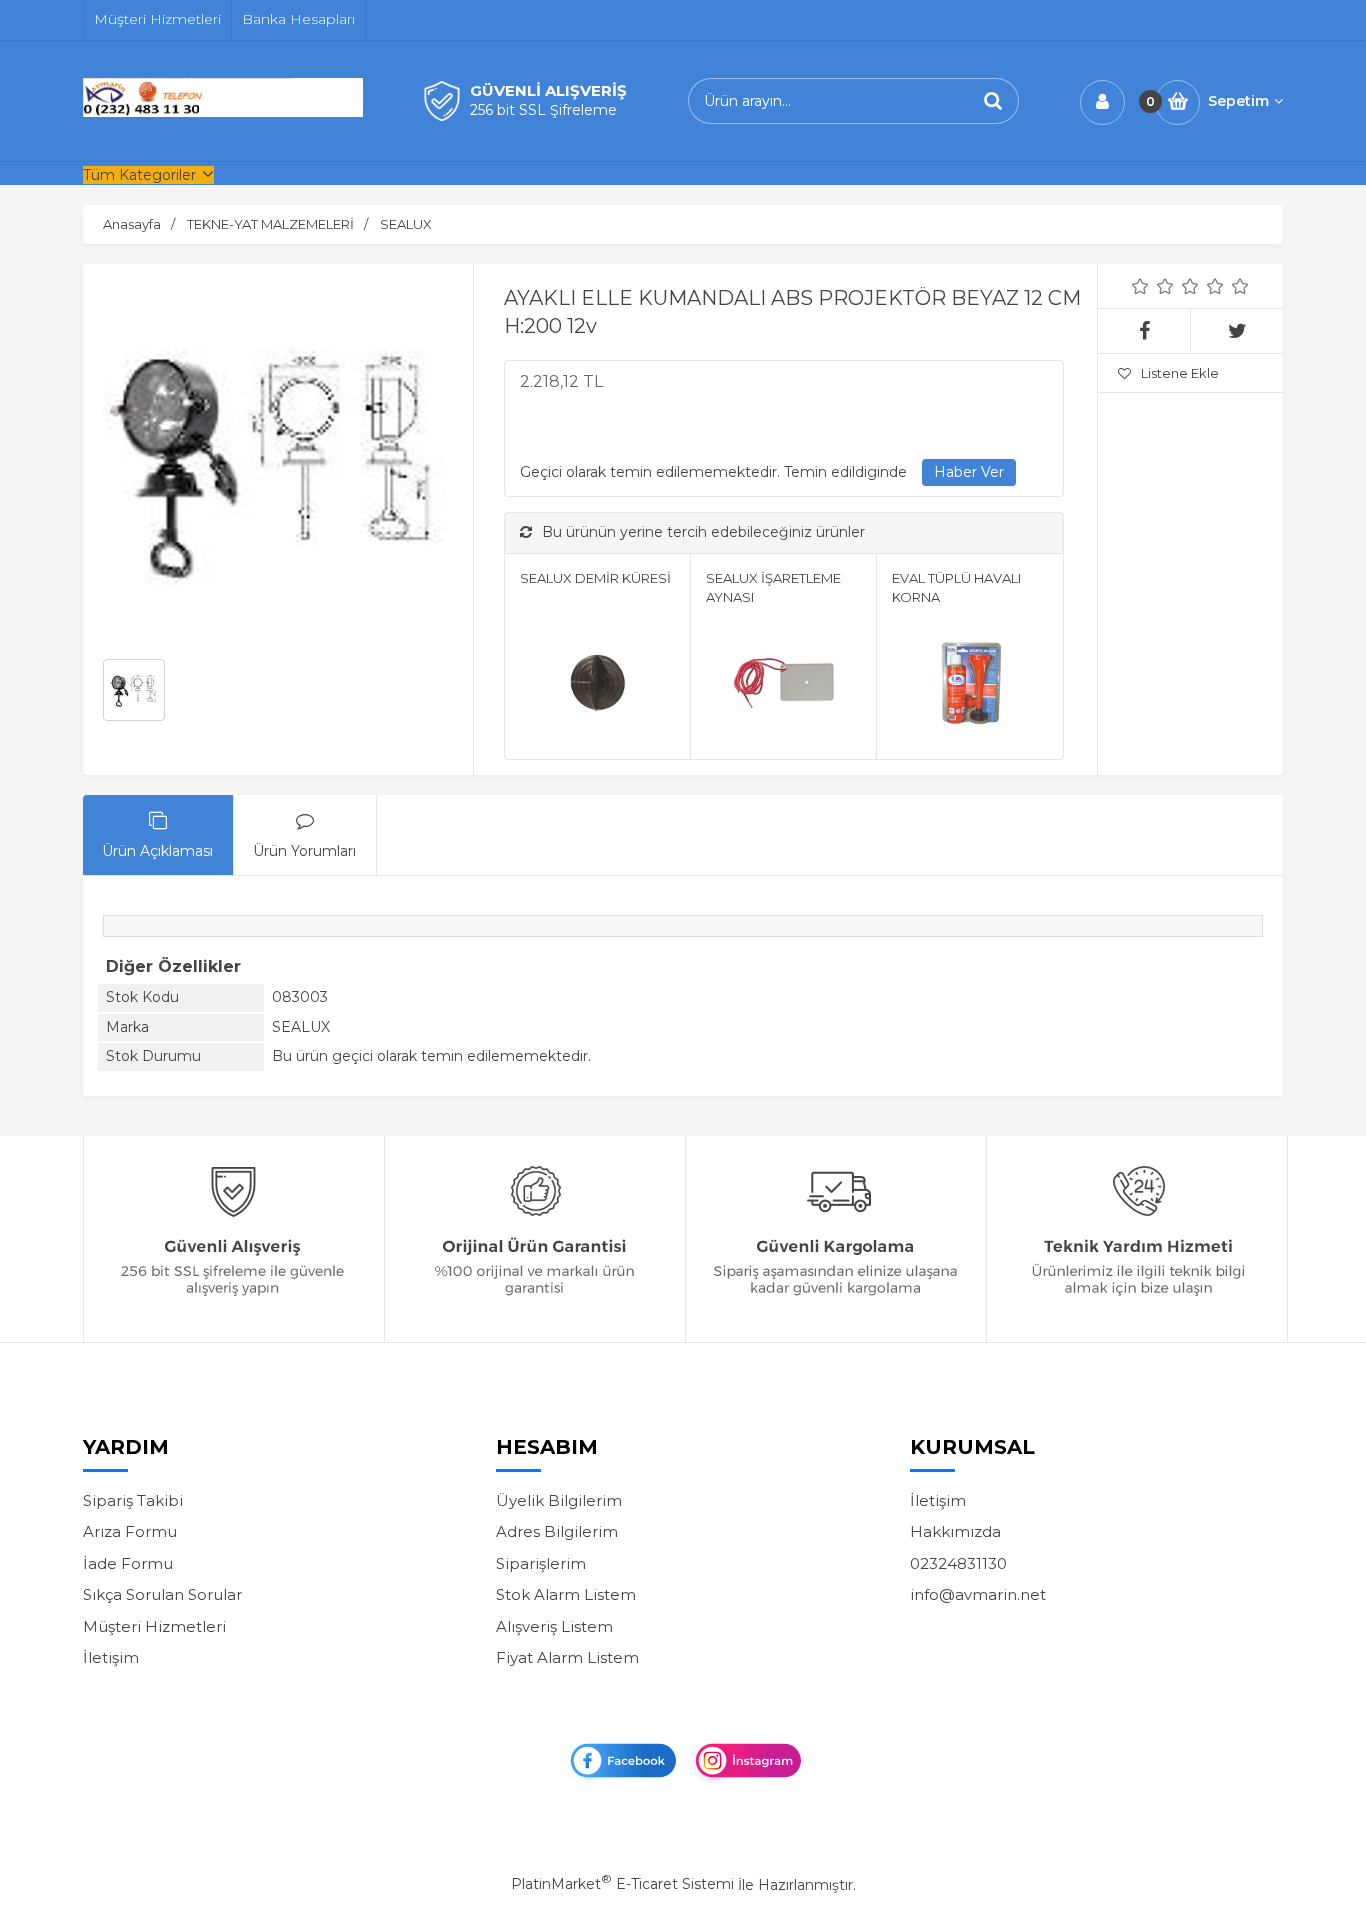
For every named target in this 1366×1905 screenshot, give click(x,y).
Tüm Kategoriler (139, 175)
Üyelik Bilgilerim (559, 1500)
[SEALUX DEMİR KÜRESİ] (597, 686)
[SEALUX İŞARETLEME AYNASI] (783, 686)
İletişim (111, 1657)
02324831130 (958, 1563)
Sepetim (1238, 101)
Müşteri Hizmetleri (154, 1626)
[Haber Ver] (969, 473)
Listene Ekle (1180, 373)
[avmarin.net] (223, 112)
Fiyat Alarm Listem (567, 1657)
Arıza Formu (130, 1531)
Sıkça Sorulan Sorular (162, 1594)
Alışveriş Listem (554, 1626)
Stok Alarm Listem (566, 1594)
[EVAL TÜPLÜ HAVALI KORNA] (969, 686)
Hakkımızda (955, 1531)
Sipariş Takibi (133, 1500)
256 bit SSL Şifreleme (543, 110)
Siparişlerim (541, 1563)
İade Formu (128, 1563)
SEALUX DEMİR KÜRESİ (595, 578)
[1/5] (1140, 286)
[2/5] (1153, 286)
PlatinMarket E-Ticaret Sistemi (622, 1884)
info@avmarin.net (978, 1594)
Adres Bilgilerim (557, 1531)
